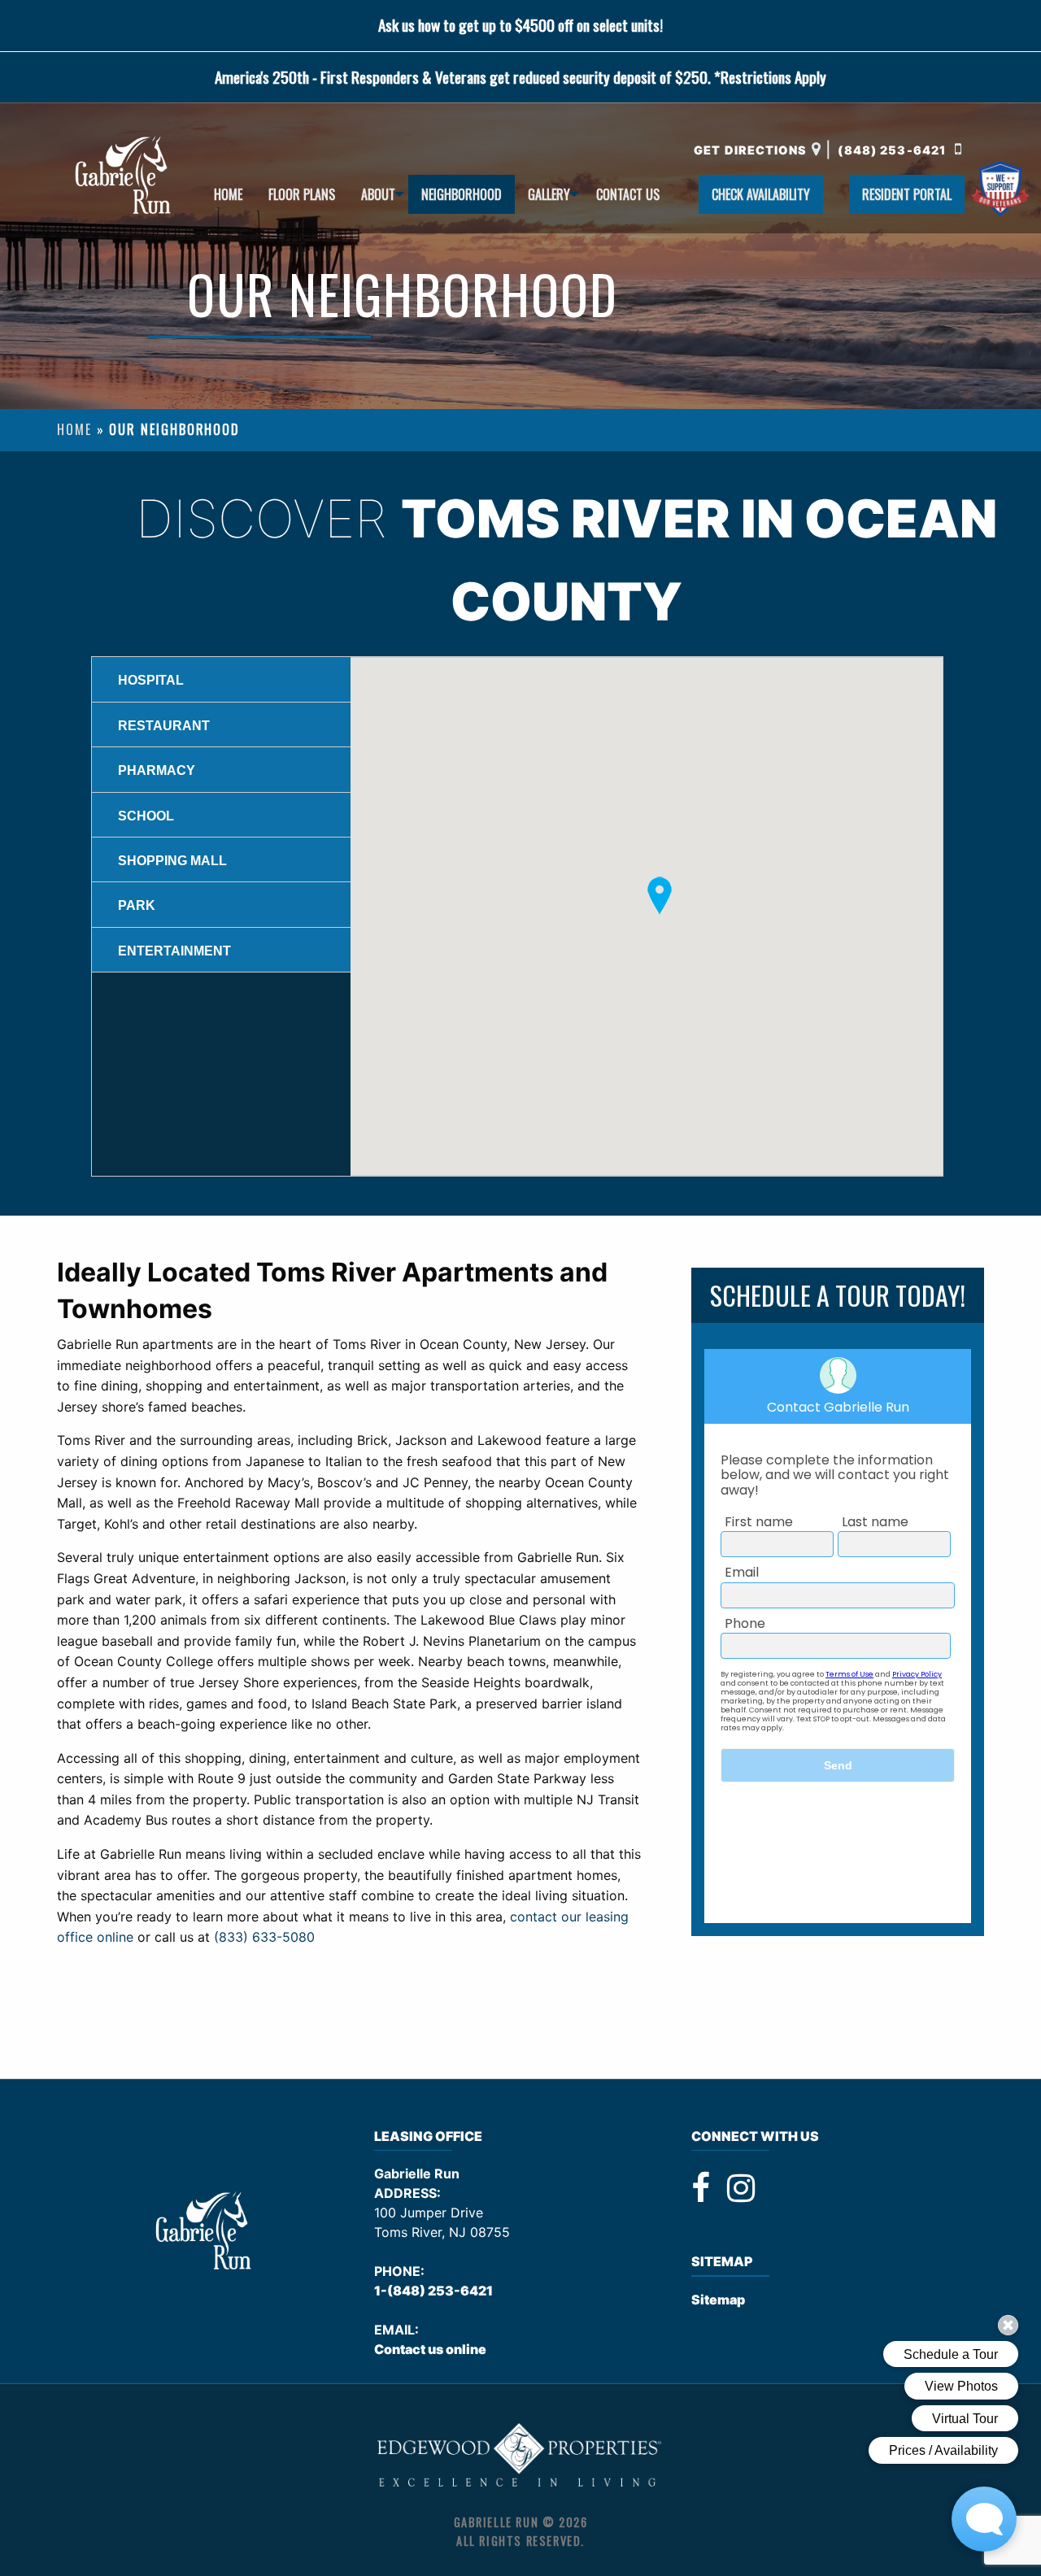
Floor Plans (302, 194)
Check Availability (761, 194)
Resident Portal (907, 194)
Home (228, 194)
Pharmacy (157, 770)
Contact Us (628, 194)
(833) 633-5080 (264, 1937)
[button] (660, 896)
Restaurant (164, 726)
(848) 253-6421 (893, 150)
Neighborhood (462, 194)
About (378, 194)
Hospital (151, 680)
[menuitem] (228, 194)
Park (137, 905)
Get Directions (750, 150)
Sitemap (718, 2300)
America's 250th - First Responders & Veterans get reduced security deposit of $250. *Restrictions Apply (520, 77)
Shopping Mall (172, 861)
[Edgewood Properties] (520, 2455)
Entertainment (174, 951)
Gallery (549, 194)
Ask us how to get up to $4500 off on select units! (520, 25)
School (146, 816)
